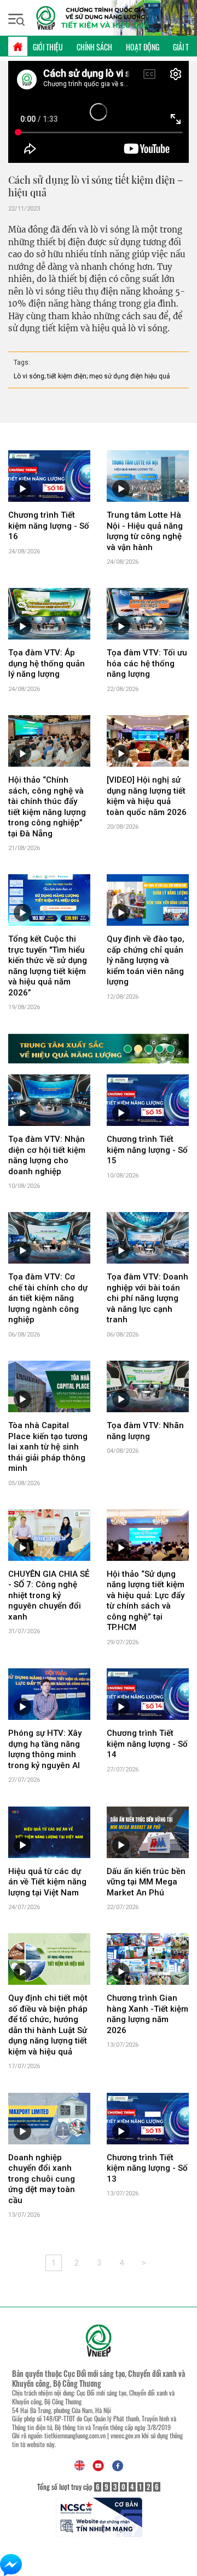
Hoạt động (143, 47)
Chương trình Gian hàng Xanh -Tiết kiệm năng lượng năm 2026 (147, 2014)
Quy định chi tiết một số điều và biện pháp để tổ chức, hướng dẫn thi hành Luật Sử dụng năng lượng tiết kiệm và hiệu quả (48, 2025)
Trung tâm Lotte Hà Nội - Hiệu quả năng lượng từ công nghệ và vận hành (145, 531)
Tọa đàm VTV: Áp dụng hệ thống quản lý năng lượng (47, 663)
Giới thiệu (48, 47)
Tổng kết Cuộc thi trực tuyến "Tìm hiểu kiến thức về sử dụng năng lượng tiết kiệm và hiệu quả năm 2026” (48, 966)
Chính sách (94, 47)
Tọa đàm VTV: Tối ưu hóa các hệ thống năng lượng (147, 663)
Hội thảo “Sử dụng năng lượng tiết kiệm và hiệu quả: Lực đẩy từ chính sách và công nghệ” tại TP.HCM (146, 1601)
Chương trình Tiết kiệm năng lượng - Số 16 (49, 526)
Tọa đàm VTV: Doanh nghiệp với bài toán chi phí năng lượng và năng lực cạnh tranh (147, 1298)
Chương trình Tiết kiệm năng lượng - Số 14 (147, 1744)
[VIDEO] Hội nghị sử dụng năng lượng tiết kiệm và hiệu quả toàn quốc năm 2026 (147, 796)
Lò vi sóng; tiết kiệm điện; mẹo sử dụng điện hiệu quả (92, 376)
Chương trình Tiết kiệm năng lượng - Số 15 (147, 1150)
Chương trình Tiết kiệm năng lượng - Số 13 (147, 2168)
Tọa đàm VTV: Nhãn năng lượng (145, 1431)
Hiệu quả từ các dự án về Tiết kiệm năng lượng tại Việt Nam (47, 1882)
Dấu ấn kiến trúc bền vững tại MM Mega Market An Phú (146, 1882)
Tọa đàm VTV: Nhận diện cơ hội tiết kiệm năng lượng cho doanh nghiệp (47, 1155)
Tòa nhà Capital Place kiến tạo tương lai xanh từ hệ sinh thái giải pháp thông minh (48, 1447)
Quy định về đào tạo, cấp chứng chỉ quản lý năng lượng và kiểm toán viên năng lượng (146, 960)
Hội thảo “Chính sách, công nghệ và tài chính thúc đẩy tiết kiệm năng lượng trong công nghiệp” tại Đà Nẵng (47, 807)
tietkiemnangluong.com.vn (75, 2435)
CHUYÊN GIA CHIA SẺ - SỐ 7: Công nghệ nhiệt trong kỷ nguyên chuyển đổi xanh (49, 1595)
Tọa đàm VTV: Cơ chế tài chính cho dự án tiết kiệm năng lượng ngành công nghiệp (48, 1298)
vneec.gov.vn (125, 2435)
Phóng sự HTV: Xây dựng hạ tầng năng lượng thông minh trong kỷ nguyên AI (45, 1749)
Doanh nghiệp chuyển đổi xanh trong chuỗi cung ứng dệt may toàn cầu (42, 2179)
